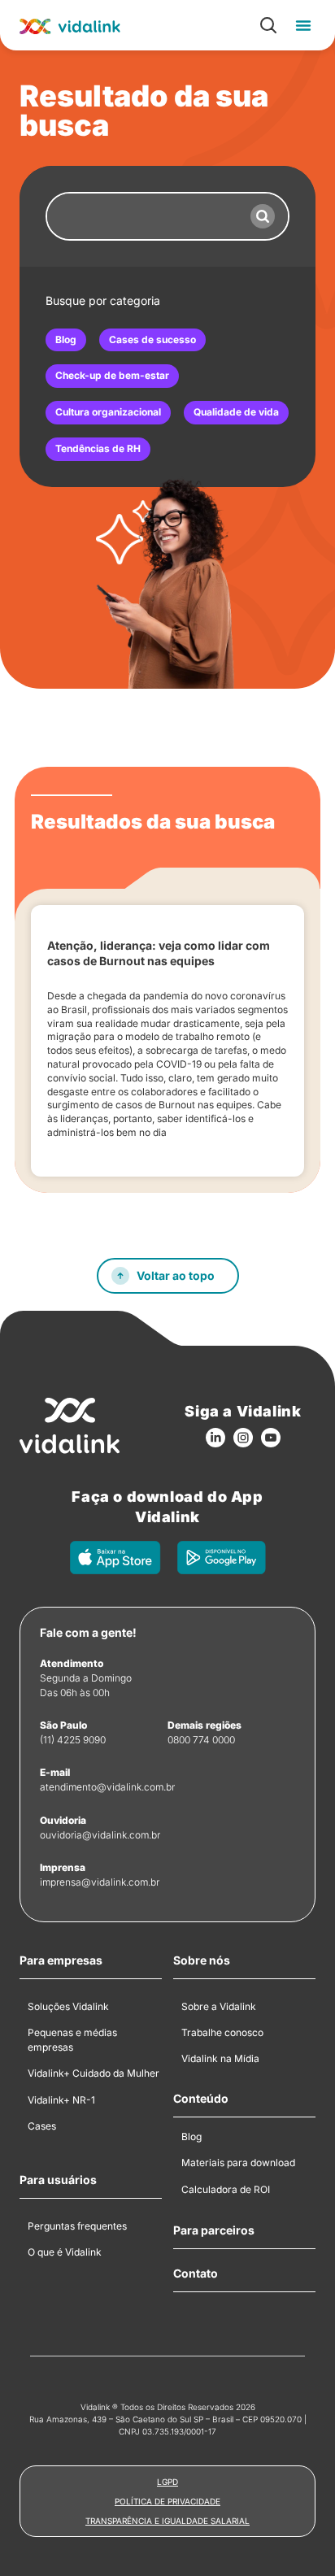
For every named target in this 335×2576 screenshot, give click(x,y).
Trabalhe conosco (222, 2032)
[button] (303, 25)
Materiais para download (238, 2163)
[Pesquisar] (263, 216)
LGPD (167, 2482)
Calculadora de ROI (226, 2189)
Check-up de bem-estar (112, 375)
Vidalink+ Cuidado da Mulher (94, 2073)
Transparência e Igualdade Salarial (167, 2521)
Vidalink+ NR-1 (61, 2100)
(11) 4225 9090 (73, 1740)
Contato (196, 2274)
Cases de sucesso (152, 339)
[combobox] (142, 216)
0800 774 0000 (201, 1740)
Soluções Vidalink (68, 2006)
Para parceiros (214, 2230)
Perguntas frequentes (77, 2226)
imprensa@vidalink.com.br (100, 1882)
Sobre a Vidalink (219, 2006)
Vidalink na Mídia (220, 2058)
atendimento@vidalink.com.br (107, 1787)
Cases (42, 2126)
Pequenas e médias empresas (72, 2040)
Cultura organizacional (108, 412)
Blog (66, 339)
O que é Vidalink (65, 2252)
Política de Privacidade (167, 2501)
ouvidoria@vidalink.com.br (100, 1835)
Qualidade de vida (236, 412)
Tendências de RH (98, 448)
